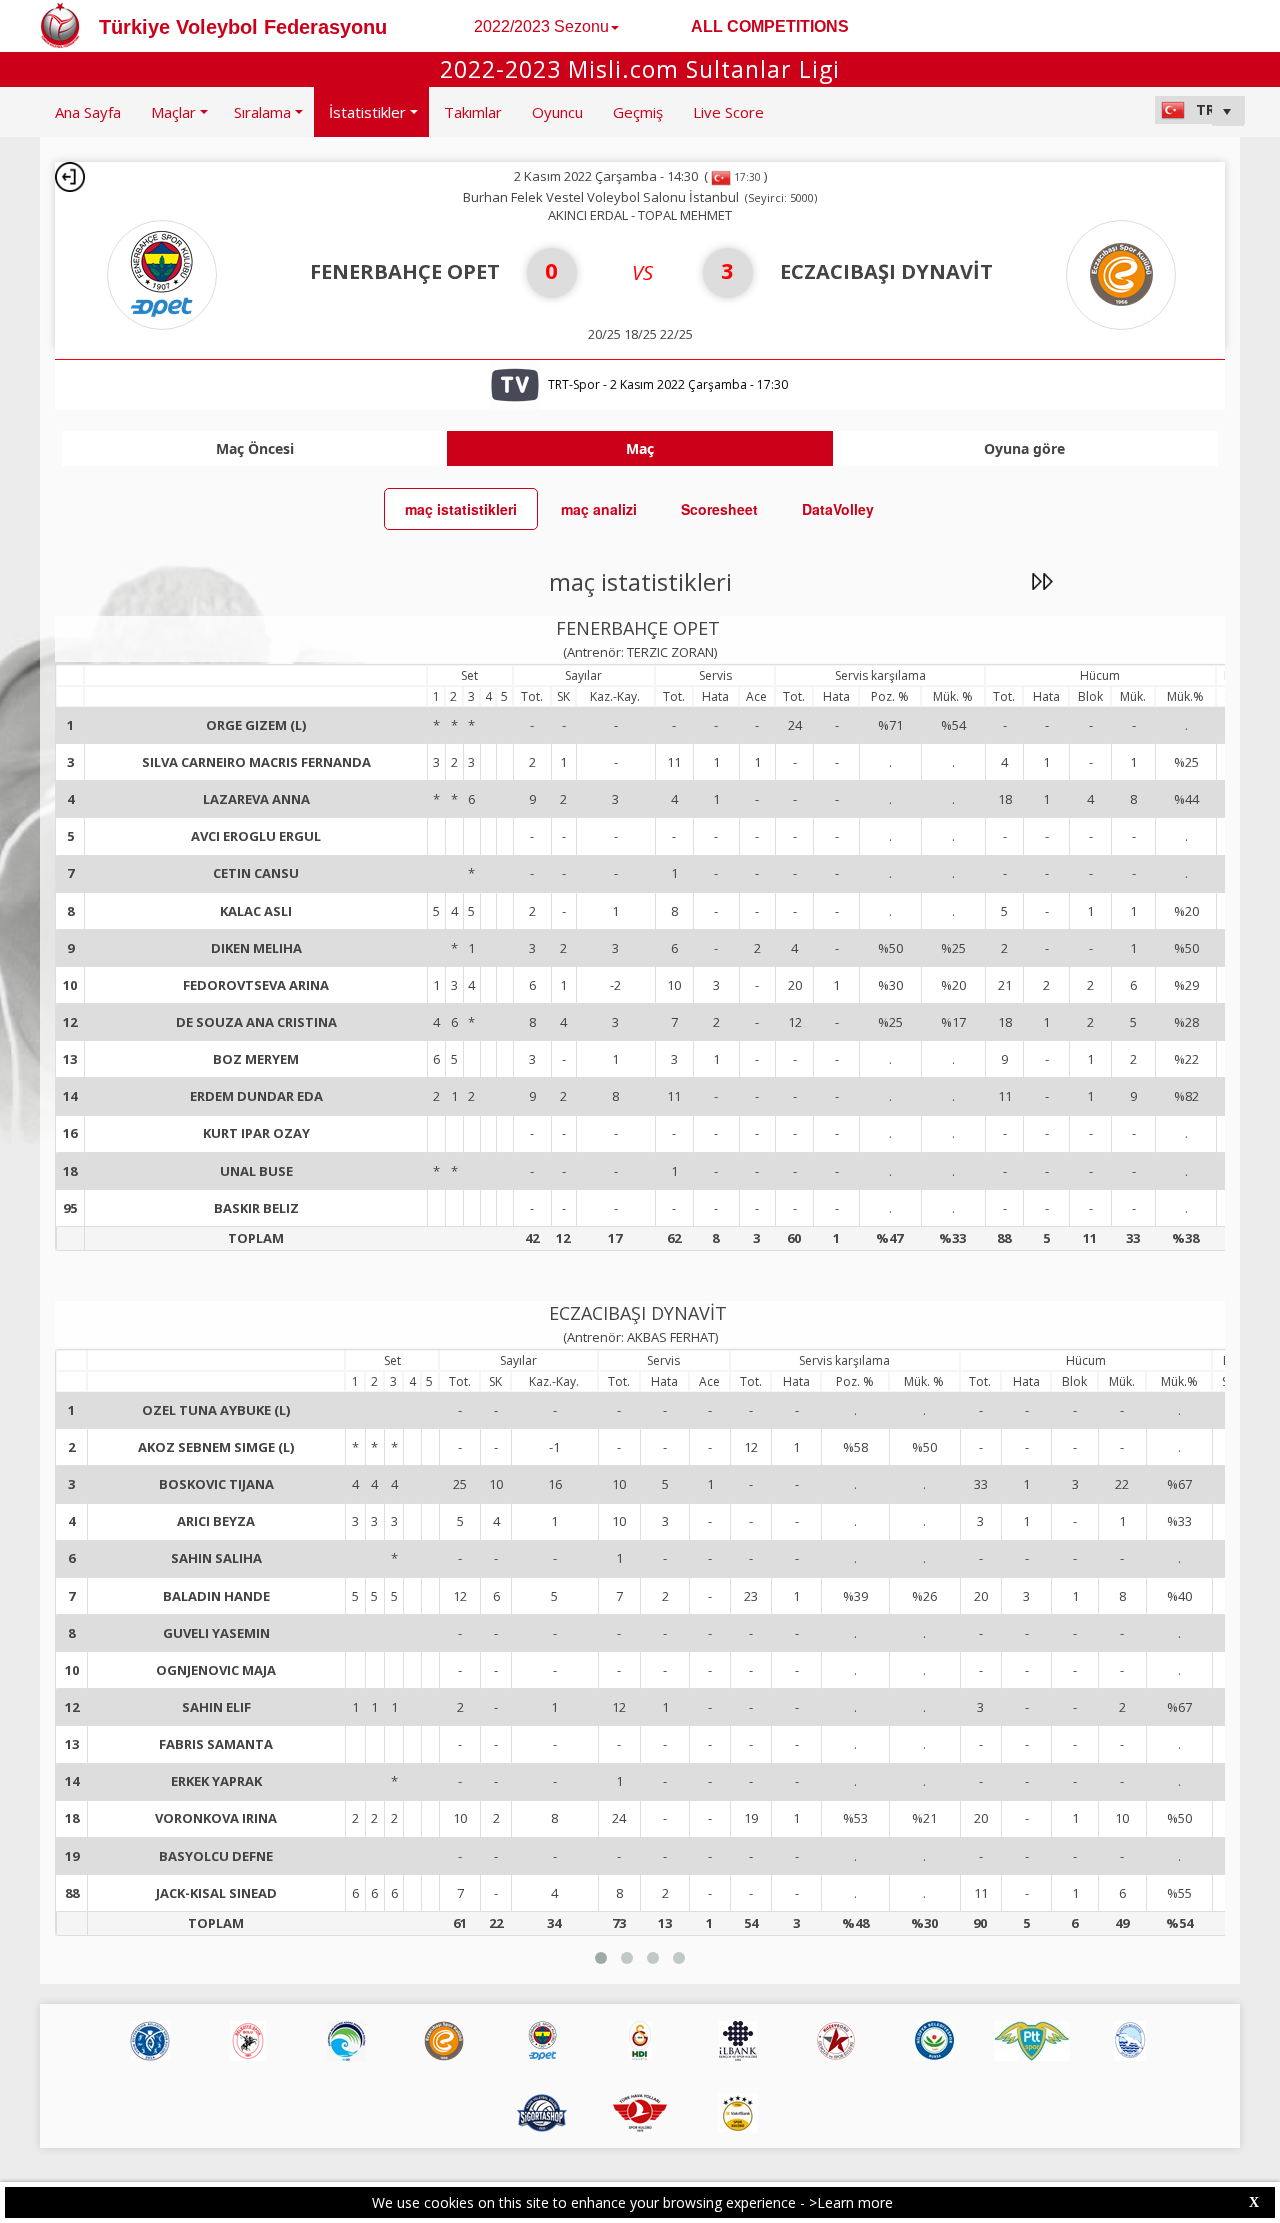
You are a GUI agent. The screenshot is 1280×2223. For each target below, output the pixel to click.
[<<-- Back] (70, 177)
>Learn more (851, 2202)
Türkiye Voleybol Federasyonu (243, 27)
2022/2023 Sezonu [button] (541, 26)
